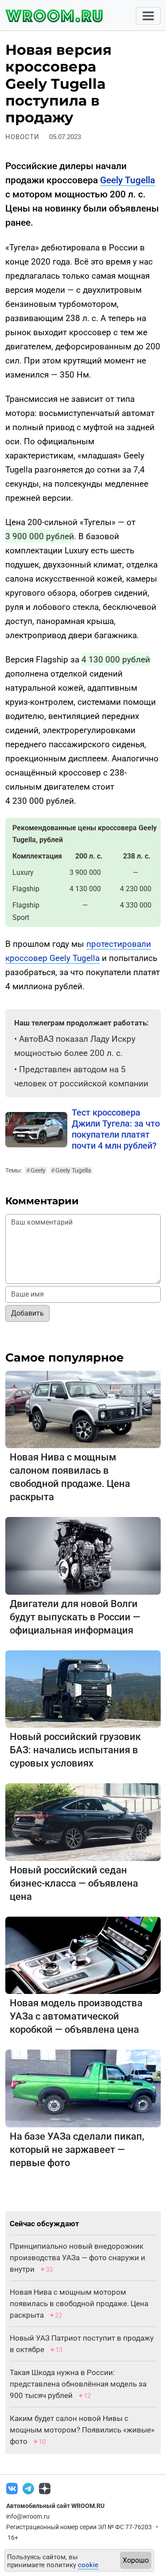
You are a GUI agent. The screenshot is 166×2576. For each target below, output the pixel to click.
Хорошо (136, 2560)
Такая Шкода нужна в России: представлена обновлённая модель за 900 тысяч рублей (78, 2384)
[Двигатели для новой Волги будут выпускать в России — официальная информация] (83, 1555)
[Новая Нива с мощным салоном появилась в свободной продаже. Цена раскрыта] (83, 1409)
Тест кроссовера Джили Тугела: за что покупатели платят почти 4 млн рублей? (116, 1129)
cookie (88, 2565)
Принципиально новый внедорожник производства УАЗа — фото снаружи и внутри (77, 2258)
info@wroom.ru (28, 2516)
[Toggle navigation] (148, 16)
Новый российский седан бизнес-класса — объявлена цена (74, 1883)
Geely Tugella (127, 180)
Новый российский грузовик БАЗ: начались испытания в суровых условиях (75, 1750)
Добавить (27, 1313)
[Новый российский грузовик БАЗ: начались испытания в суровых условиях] (83, 1689)
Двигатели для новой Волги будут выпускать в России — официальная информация (75, 1617)
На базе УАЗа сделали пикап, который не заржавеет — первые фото (77, 2150)
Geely (36, 1170)
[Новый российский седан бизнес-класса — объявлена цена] (83, 1821)
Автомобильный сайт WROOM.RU (55, 2506)
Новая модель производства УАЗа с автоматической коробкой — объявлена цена (76, 2016)
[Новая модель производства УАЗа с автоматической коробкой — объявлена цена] (83, 1955)
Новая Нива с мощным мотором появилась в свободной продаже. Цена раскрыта (79, 2304)
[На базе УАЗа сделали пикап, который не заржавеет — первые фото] (83, 2088)
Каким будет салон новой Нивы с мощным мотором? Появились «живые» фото (82, 2430)
